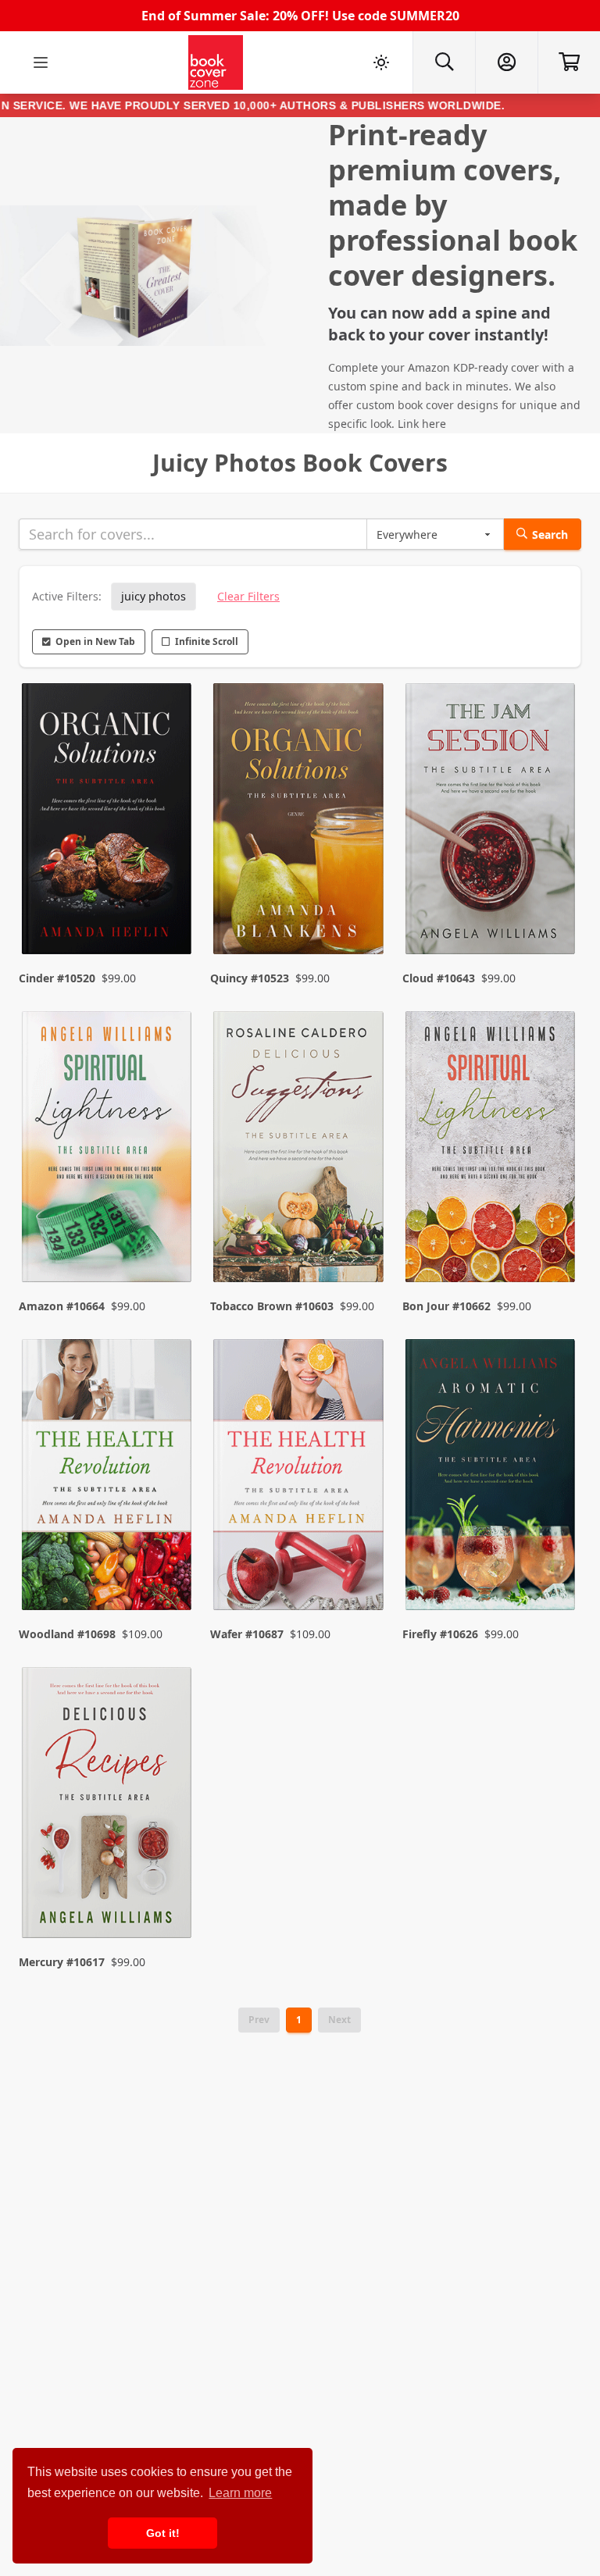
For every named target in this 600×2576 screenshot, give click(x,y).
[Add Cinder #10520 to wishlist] (170, 911)
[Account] (506, 62)
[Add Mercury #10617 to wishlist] (170, 1895)
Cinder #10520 (57, 978)
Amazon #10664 (62, 1306)
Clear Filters (248, 596)
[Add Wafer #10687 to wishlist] (362, 1567)
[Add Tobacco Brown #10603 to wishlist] (362, 1239)
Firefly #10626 (440, 1634)
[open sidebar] (41, 62)
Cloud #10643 (439, 978)
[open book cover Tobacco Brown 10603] (300, 1150)
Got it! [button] (163, 2533)
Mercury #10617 (62, 1962)
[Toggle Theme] (381, 62)
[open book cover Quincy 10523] (300, 822)
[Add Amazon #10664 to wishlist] (170, 1239)
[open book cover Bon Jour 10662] (492, 1150)
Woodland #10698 (67, 1634)
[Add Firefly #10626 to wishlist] (553, 1567)
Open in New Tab (95, 641)
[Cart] (569, 62)
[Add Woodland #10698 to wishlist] (170, 1567)
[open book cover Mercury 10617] (108, 1806)
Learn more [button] (240, 2493)
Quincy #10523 (250, 978)
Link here (422, 424)
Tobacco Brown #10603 (272, 1306)
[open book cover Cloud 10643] (492, 822)
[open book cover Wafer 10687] (300, 1478)
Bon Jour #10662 (446, 1306)
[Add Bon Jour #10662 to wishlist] (553, 1239)
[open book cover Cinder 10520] (108, 822)
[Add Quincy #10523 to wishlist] (362, 911)
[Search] (444, 62)
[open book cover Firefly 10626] (492, 1478)
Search (550, 534)
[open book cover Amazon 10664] (108, 1150)
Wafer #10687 (247, 1634)
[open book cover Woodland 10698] (108, 1478)
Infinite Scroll (207, 641)
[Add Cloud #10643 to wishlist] (553, 911)
